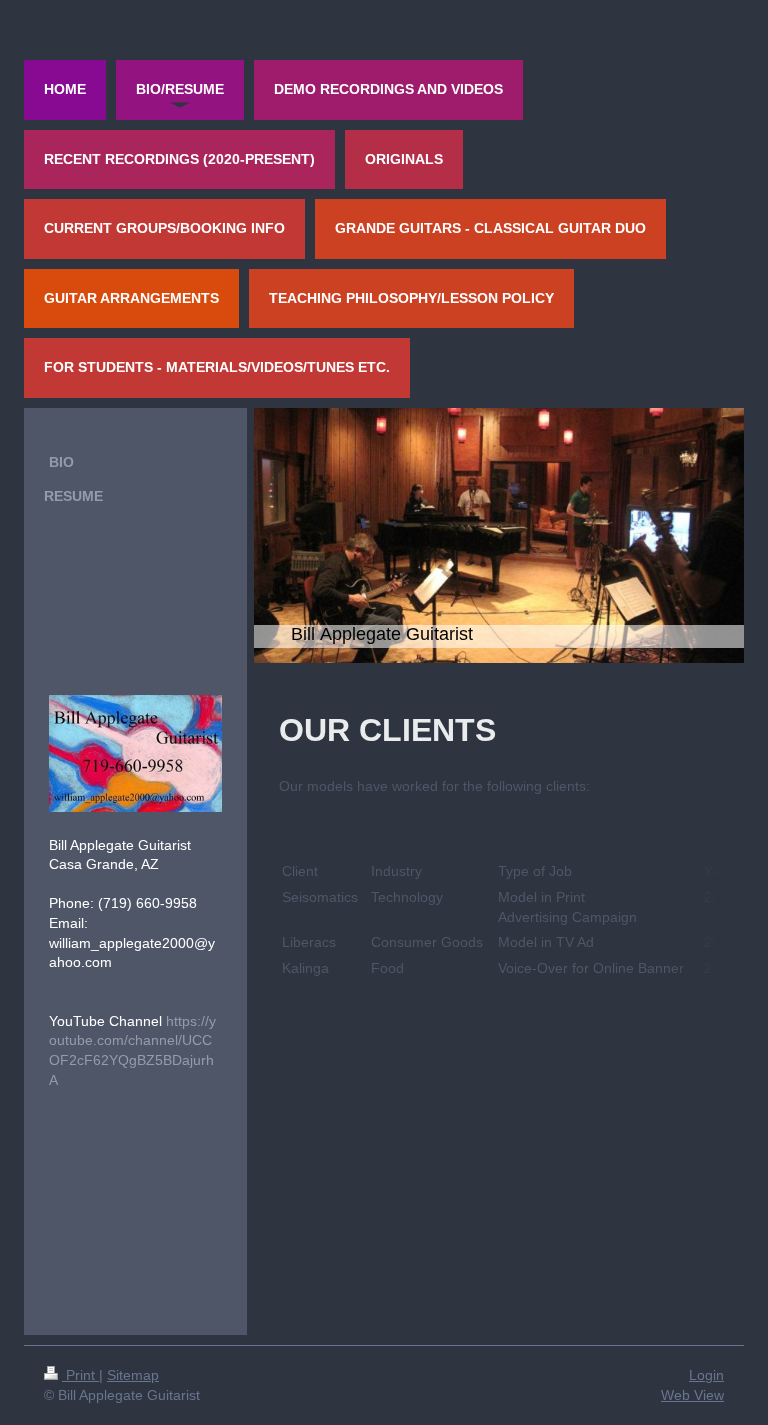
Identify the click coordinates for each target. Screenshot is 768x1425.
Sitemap (133, 1375)
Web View (692, 1395)
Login (706, 1375)
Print (80, 1375)
